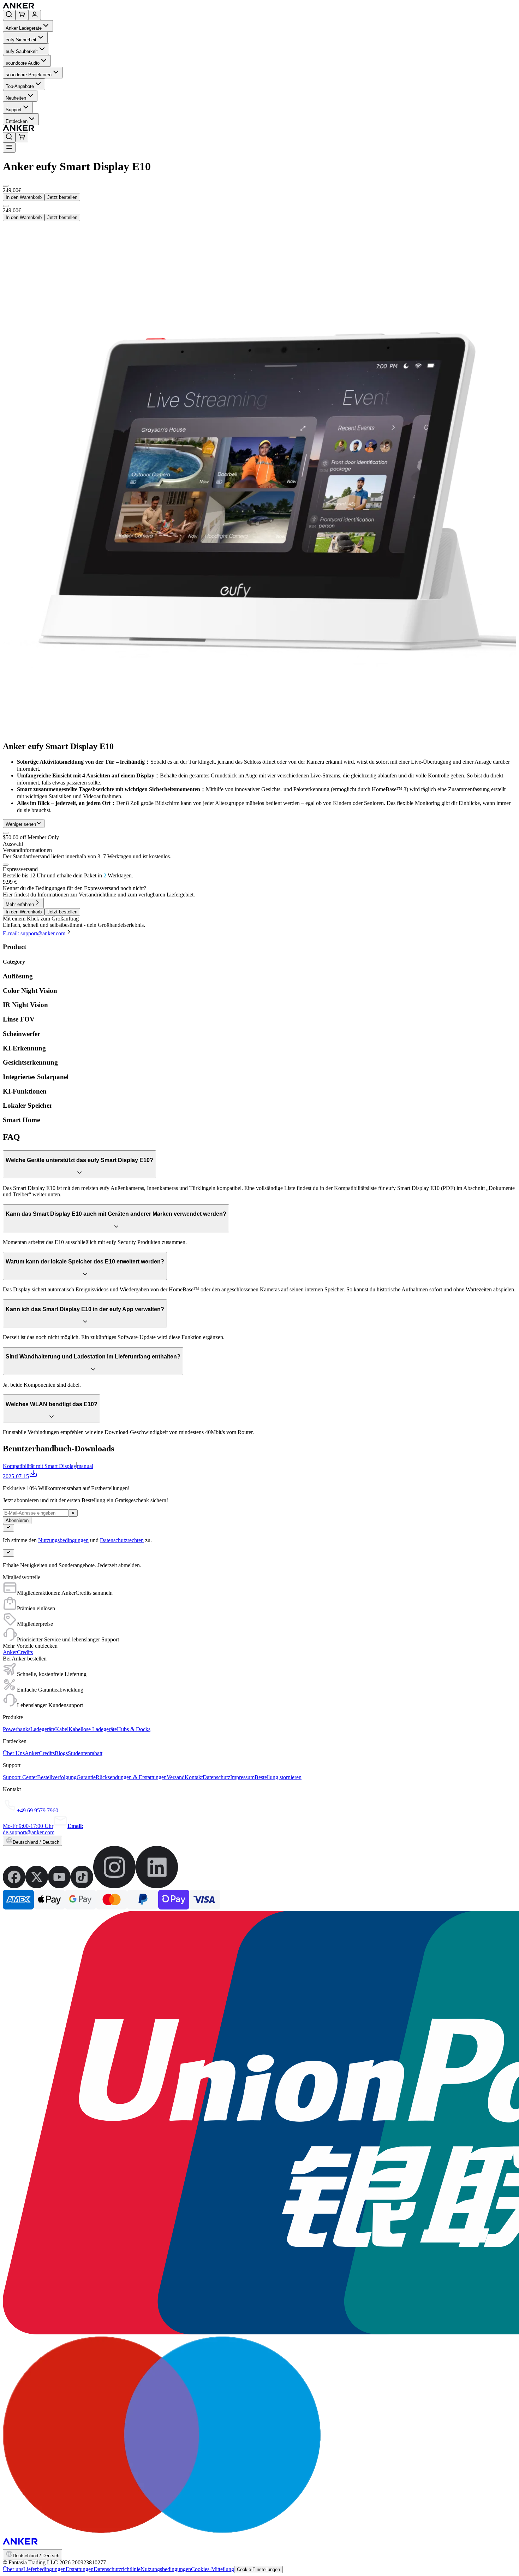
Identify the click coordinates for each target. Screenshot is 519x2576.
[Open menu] (9, 147)
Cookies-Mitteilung (213, 2569)
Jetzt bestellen (62, 197)
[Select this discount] (6, 833)
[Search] (9, 15)
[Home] (70, 7)
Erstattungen (80, 2569)
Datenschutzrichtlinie (117, 2569)
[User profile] (35, 15)
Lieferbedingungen (44, 2569)
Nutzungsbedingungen (63, 1540)
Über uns (13, 2569)
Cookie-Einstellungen (258, 2569)
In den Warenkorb (24, 197)
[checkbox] (6, 865)
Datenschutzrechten (122, 1540)
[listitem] (14, 1886)
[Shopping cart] (22, 15)
